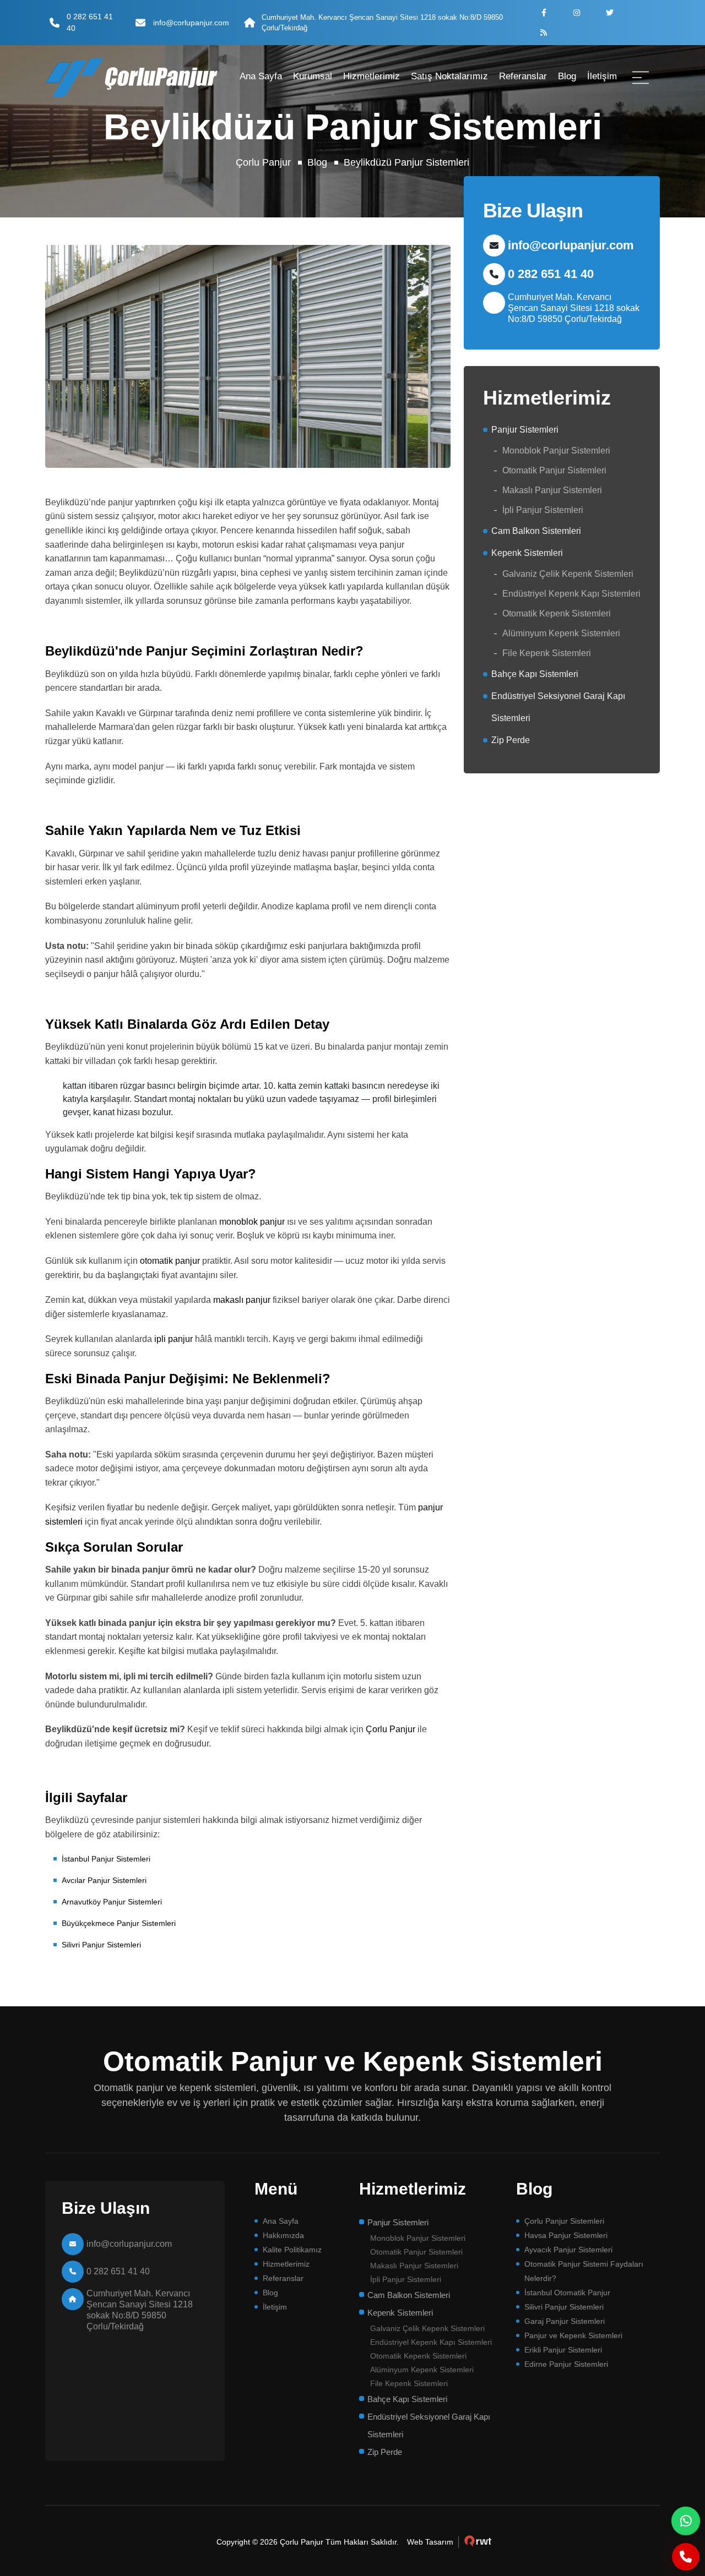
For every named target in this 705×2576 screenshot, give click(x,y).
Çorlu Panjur (263, 162)
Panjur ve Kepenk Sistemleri (573, 2335)
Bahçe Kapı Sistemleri (535, 674)
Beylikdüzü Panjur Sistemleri (406, 162)
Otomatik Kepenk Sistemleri (557, 613)
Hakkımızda (283, 2235)
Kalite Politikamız (292, 2250)
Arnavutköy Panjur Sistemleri (112, 1902)
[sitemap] (544, 32)
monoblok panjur (252, 1222)
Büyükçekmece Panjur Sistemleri (119, 1923)
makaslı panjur (242, 1300)
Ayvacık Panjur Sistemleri (568, 2250)
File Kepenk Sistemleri (547, 653)
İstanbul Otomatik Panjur (567, 2293)
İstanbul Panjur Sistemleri (106, 1859)
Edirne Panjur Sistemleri (566, 2364)
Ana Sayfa (261, 76)
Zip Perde (511, 740)
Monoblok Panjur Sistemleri (556, 451)
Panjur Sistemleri (525, 430)
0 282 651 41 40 (90, 22)
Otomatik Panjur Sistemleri (554, 470)
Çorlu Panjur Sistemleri (564, 2221)
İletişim (602, 76)
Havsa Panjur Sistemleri (566, 2235)
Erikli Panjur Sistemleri (563, 2350)
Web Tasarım (430, 2542)
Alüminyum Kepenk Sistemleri (561, 633)
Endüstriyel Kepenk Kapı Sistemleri (571, 594)
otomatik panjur (170, 1261)
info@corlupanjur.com (191, 23)
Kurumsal (313, 76)
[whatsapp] (686, 2521)
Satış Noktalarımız (449, 76)
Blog (567, 76)
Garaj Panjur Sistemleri (565, 2321)
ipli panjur (173, 1339)
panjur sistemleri (126, 78)
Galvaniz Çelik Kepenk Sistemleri (568, 574)
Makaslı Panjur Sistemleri (552, 490)
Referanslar (523, 76)
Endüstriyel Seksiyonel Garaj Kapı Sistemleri (558, 707)
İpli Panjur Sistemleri (543, 510)
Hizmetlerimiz (372, 76)
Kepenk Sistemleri (527, 553)
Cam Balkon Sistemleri (536, 531)
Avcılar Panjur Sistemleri (104, 1880)
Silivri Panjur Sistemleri (101, 1945)
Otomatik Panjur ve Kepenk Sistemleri (353, 2061)
